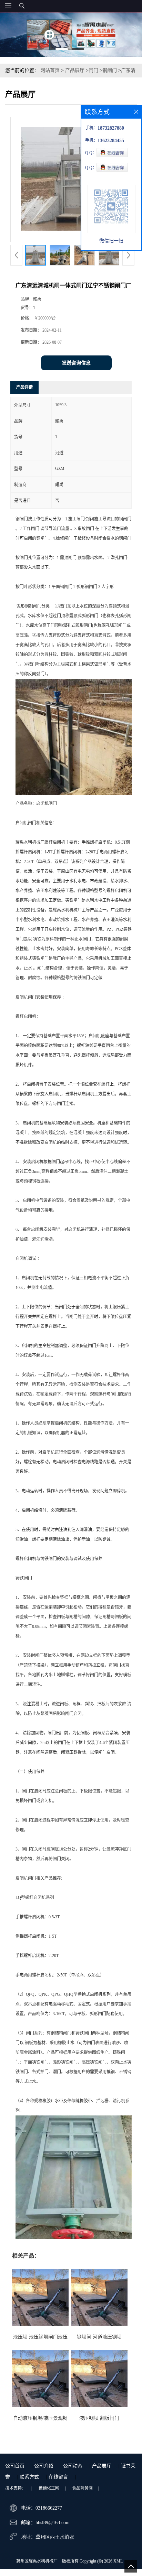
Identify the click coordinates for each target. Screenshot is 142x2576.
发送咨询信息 (76, 363)
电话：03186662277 (42, 2508)
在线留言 (58, 2477)
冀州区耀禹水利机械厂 (37, 2561)
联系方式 (29, 2477)
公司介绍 (44, 2466)
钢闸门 (110, 70)
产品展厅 (75, 70)
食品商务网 (82, 2488)
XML (118, 2561)
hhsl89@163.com (53, 2523)
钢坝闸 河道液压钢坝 (99, 2337)
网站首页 (50, 70)
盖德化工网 (49, 2488)
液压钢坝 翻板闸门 (99, 2418)
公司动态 (73, 2466)
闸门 (93, 70)
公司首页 (15, 2466)
